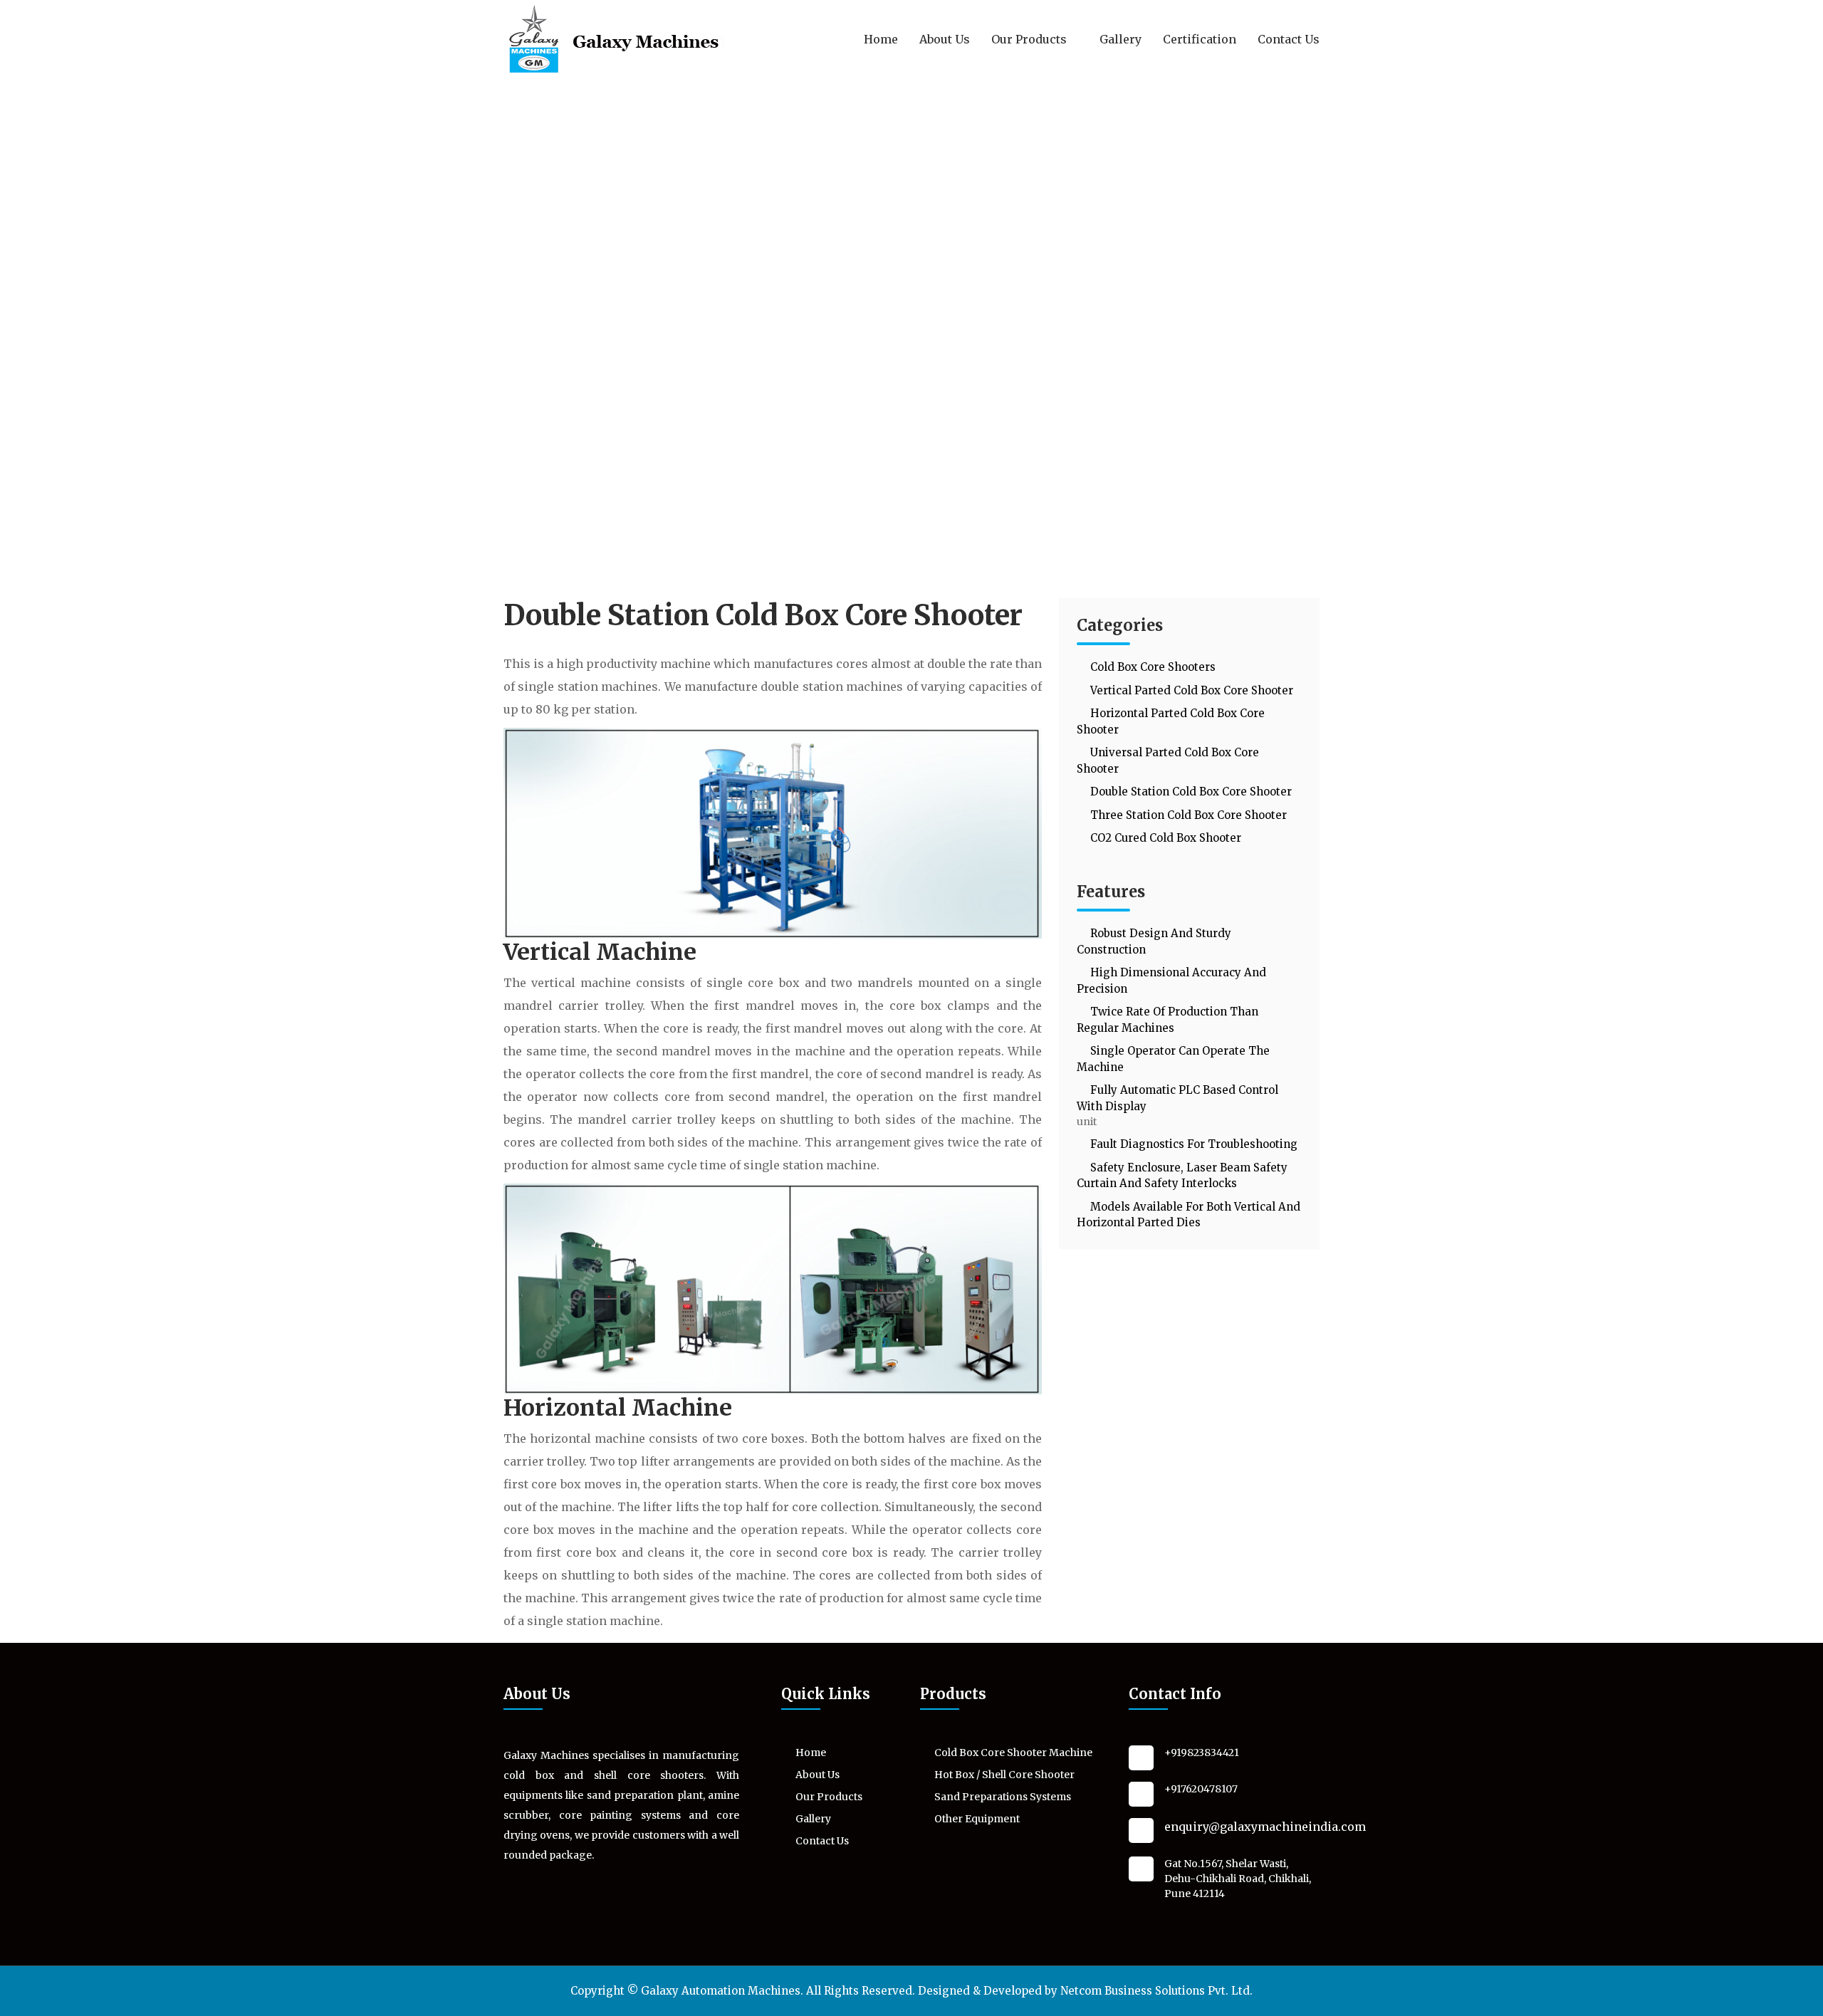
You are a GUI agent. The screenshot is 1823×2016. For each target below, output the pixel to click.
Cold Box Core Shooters (1151, 667)
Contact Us (1289, 39)
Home (881, 39)
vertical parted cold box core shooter (1190, 690)
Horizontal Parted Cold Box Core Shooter (1171, 721)
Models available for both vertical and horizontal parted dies (1189, 1215)
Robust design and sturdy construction (1154, 941)
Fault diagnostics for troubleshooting (1192, 1144)
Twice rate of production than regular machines (1168, 1020)
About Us (945, 39)
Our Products (1030, 39)
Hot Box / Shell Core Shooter (1004, 1775)
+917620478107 (1201, 1789)
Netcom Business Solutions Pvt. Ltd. (1156, 1991)
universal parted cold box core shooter (1168, 761)
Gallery (1121, 39)
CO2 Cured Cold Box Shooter (1164, 838)
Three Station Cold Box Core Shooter (1187, 815)
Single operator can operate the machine (1173, 1059)
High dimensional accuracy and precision (1171, 981)
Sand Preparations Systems (1003, 1797)
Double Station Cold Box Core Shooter (1190, 792)
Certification (1200, 39)
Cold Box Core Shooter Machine (1013, 1753)
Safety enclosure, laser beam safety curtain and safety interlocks (1182, 1176)
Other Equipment (977, 1819)
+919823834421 (1202, 1753)
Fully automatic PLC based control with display (1177, 1098)
